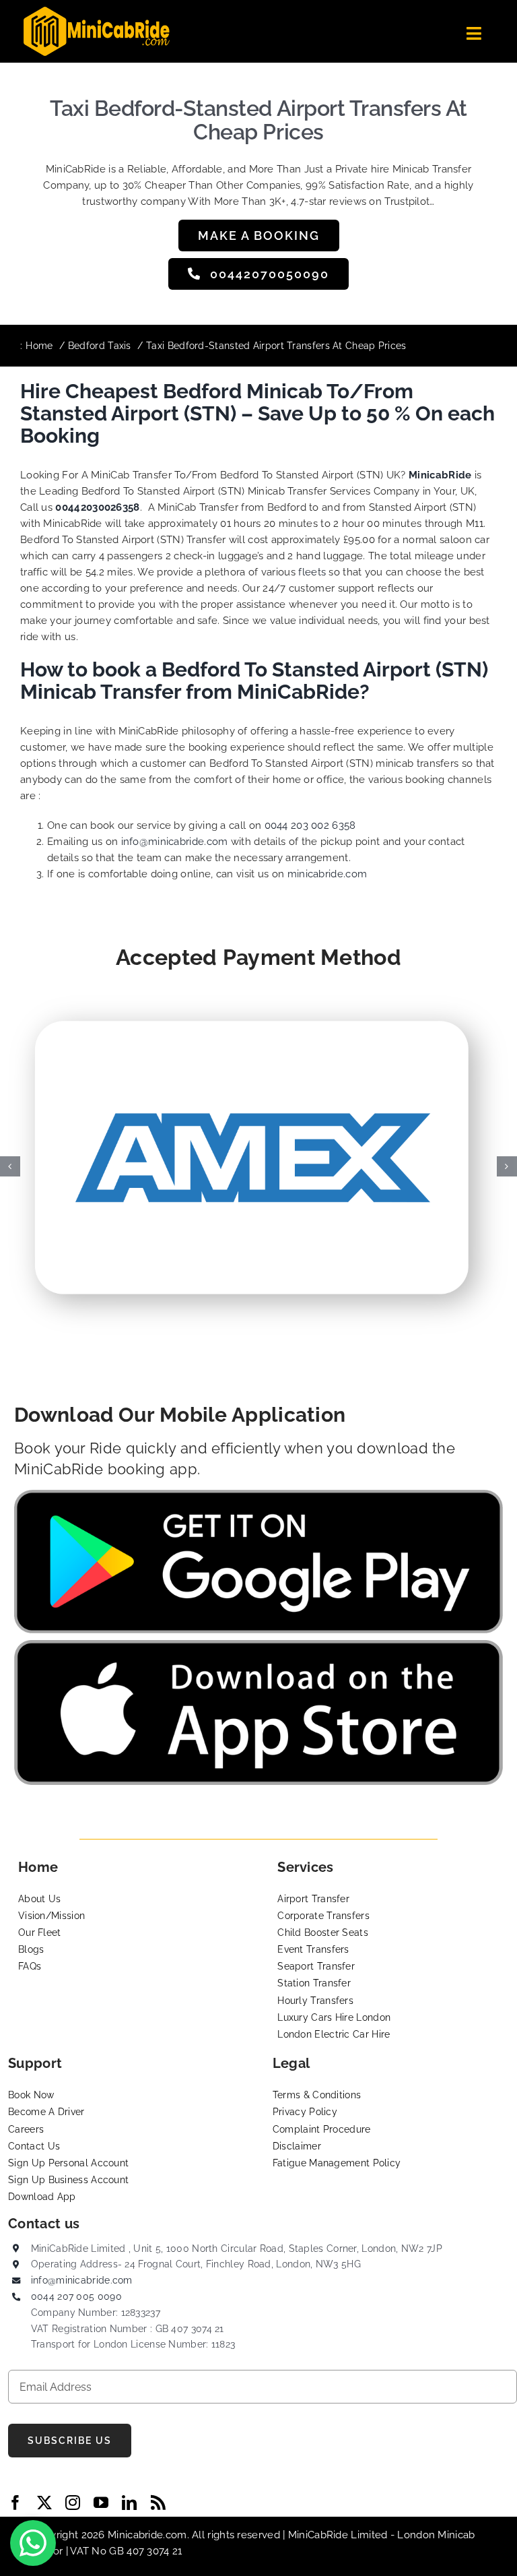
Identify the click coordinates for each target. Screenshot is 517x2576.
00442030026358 (97, 507)
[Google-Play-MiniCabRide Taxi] (258, 1495)
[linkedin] (129, 2503)
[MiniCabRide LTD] (97, 11)
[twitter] (44, 2503)
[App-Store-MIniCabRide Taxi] (258, 1645)
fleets (312, 572)
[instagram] (73, 2503)
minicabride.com (328, 874)
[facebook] (15, 2503)
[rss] (158, 2503)
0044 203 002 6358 (310, 825)
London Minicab (436, 2535)
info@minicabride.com (175, 842)
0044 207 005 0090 (76, 2296)
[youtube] (101, 2503)
